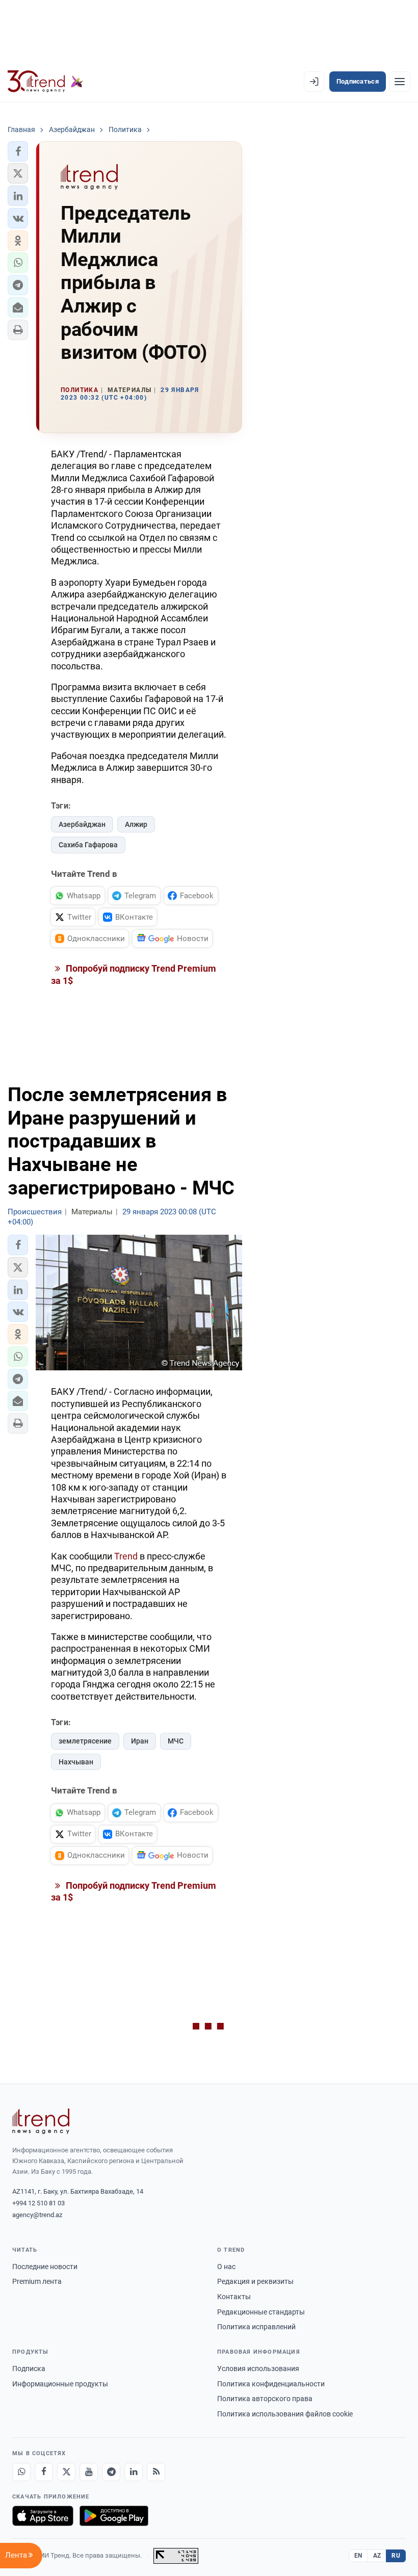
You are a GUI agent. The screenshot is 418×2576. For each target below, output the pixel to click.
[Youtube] (89, 2472)
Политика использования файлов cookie (285, 2414)
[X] (66, 2472)
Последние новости (45, 2267)
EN (358, 2556)
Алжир (136, 824)
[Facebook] (44, 2472)
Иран (140, 1741)
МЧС (176, 1741)
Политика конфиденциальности (271, 2384)
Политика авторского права (265, 2399)
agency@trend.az (37, 2215)
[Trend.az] (45, 82)
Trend (126, 1556)
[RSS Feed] (156, 2472)
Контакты (234, 2297)
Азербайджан (82, 824)
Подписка (29, 2369)
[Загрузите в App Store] (43, 2516)
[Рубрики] (400, 82)
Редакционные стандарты (261, 2312)
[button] (18, 151)
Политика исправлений (256, 2327)
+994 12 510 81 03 (38, 2203)
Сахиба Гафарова (88, 845)
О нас (226, 2267)
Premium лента (37, 2281)
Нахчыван (76, 1762)
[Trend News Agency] (41, 2121)
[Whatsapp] (21, 2472)
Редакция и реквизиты (255, 2281)
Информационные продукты (60, 2384)
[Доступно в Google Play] (114, 2516)
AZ (377, 2556)
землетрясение (85, 1741)
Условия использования (258, 2369)
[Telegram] (111, 2472)
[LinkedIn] (134, 2472)
